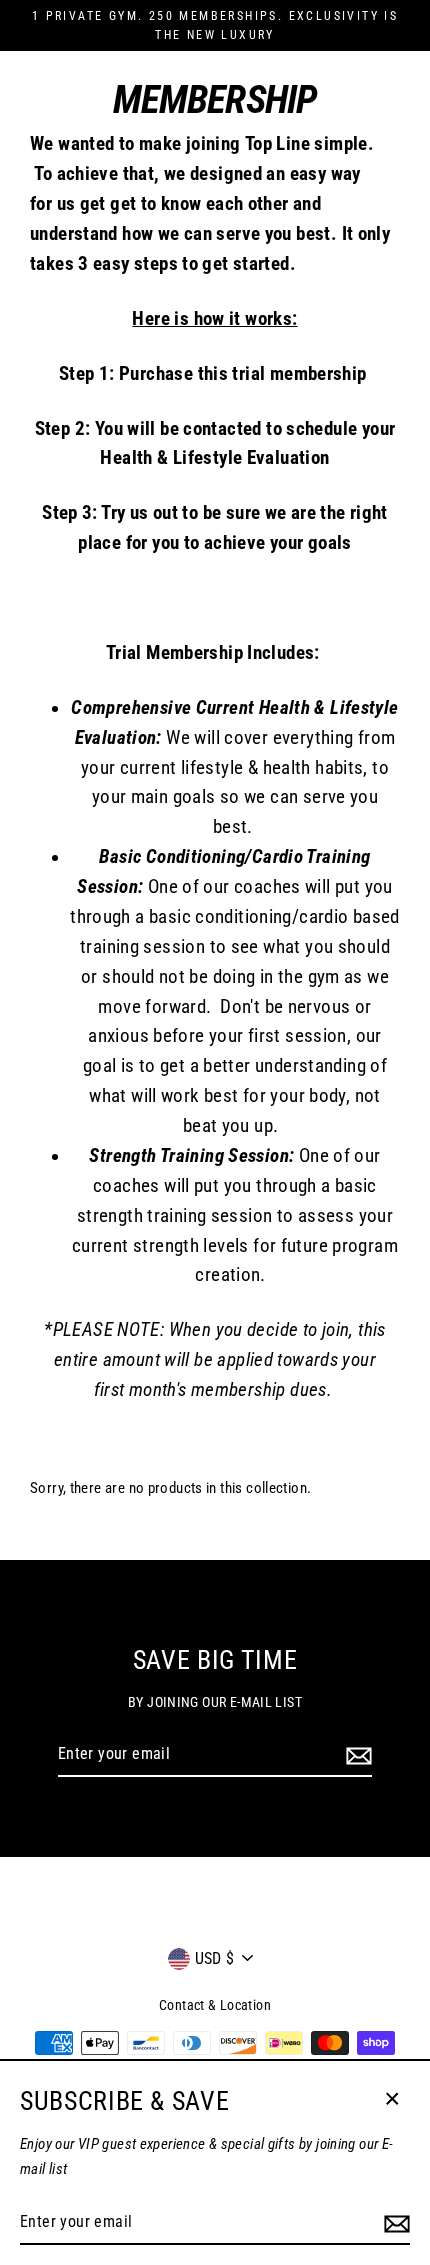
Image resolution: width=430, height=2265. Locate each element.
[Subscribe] (356, 1755)
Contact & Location (215, 2005)
